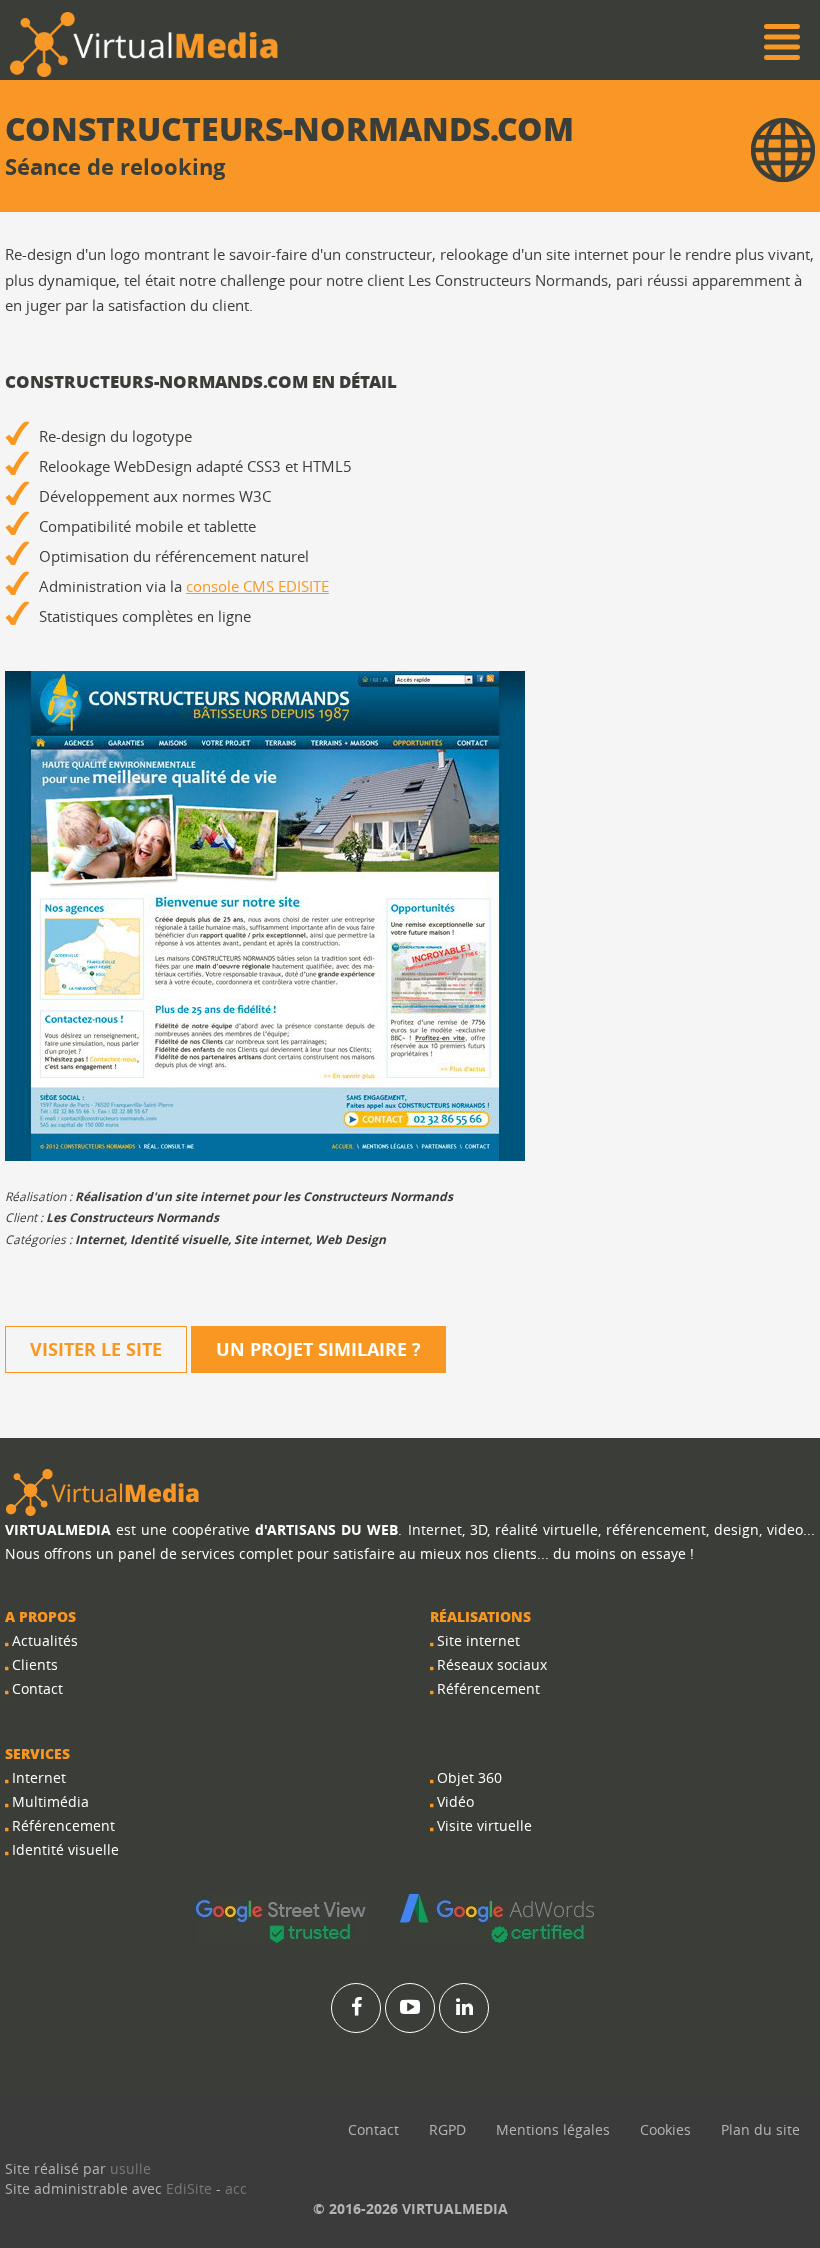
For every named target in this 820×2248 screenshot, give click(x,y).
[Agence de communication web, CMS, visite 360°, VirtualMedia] (103, 1491)
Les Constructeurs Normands (132, 1217)
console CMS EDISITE (257, 586)
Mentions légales (553, 2129)
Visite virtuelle (484, 1825)
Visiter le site (96, 1349)
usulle (130, 2168)
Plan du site (760, 2129)
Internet (99, 1239)
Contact (37, 1688)
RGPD (447, 2129)
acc (236, 2188)
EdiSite (189, 2188)
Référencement (63, 1825)
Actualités (45, 1640)
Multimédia (50, 1801)
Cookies (665, 2129)
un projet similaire (318, 1349)
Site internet (271, 1239)
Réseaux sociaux (492, 1664)
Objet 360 (469, 1777)
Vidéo (455, 1801)
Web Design (350, 1239)
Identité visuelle (179, 1239)
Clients (35, 1664)
